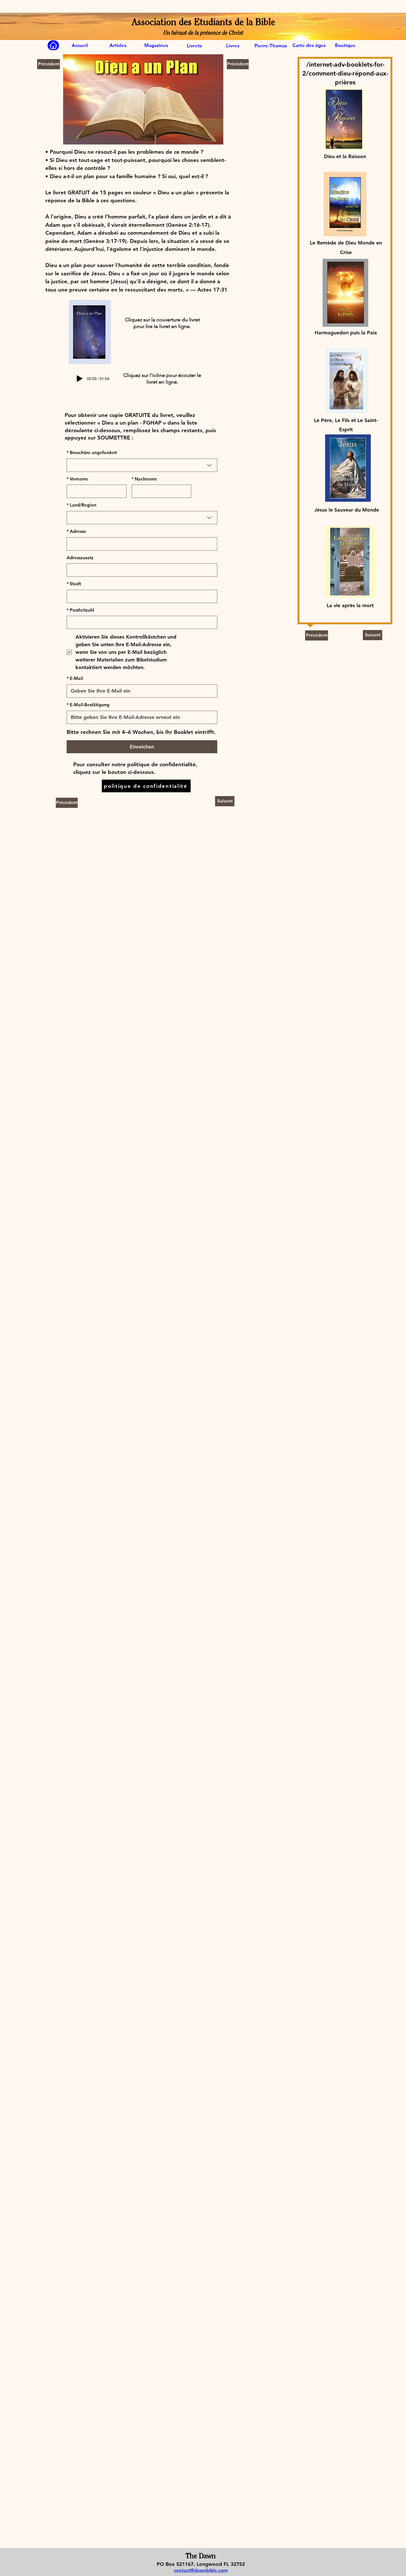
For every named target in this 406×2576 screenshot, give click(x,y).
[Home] (53, 45)
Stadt (74, 584)
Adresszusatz (80, 558)
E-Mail (75, 678)
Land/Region (82, 505)
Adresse (76, 531)
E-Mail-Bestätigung (88, 705)
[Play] (80, 379)
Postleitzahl (80, 610)
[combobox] (142, 465)
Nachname (144, 479)
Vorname (77, 479)
